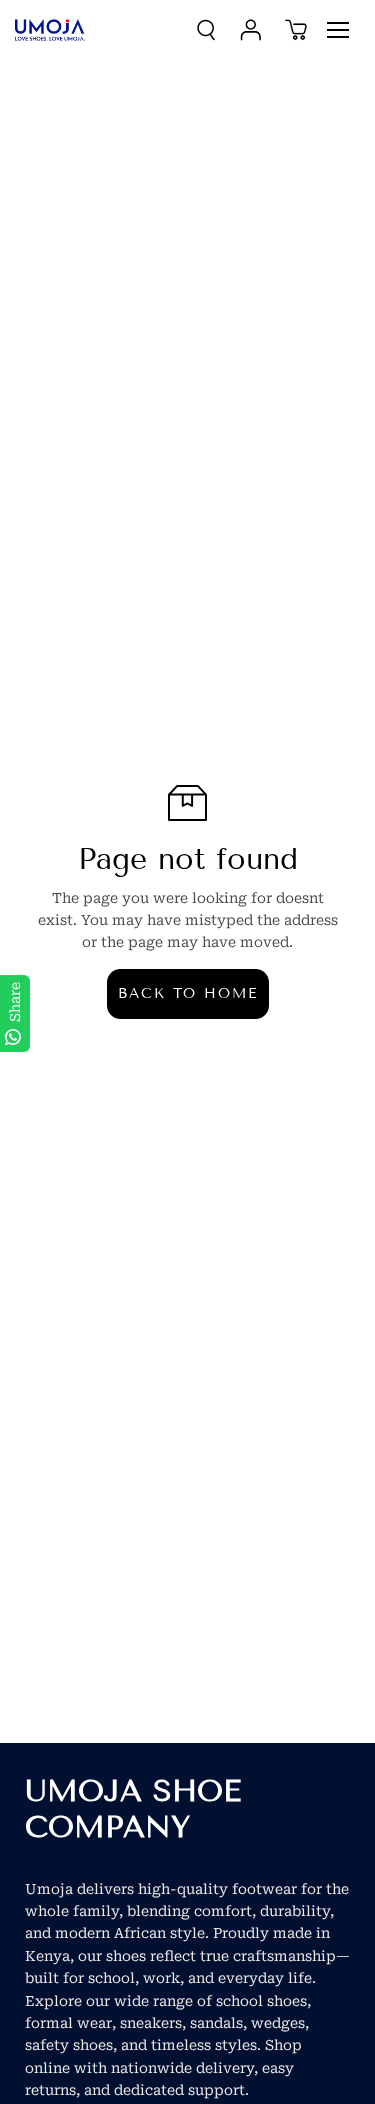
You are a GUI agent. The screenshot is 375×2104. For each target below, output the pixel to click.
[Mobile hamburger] (338, 30)
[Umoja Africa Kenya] (50, 30)
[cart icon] (296, 30)
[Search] (206, 30)
